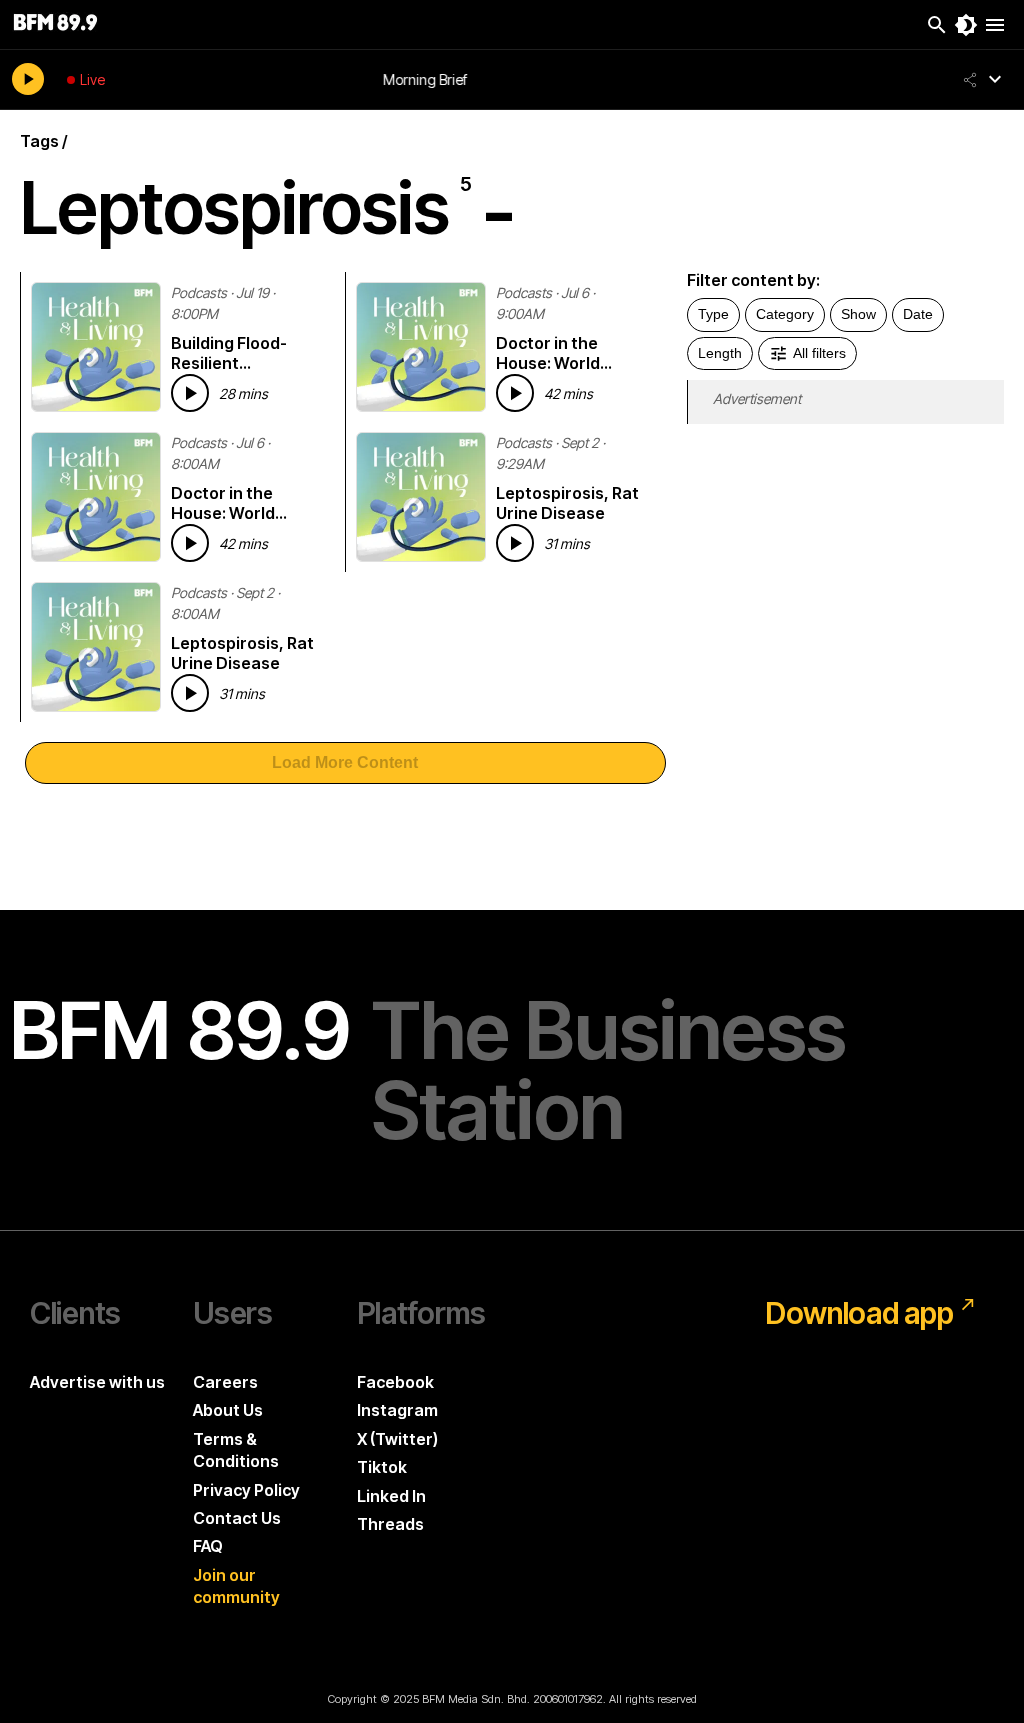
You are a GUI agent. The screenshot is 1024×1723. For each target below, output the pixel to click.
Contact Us (237, 1518)
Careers (225, 1382)
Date (918, 314)
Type (713, 314)
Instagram (397, 1410)
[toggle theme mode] (966, 25)
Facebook (395, 1382)
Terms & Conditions (236, 1450)
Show (858, 314)
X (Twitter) (397, 1439)
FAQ (208, 1546)
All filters (819, 353)
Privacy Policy (246, 1490)
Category (785, 314)
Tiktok (382, 1467)
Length (720, 353)
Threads (390, 1524)
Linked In (391, 1496)
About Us (228, 1410)
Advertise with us (97, 1382)
